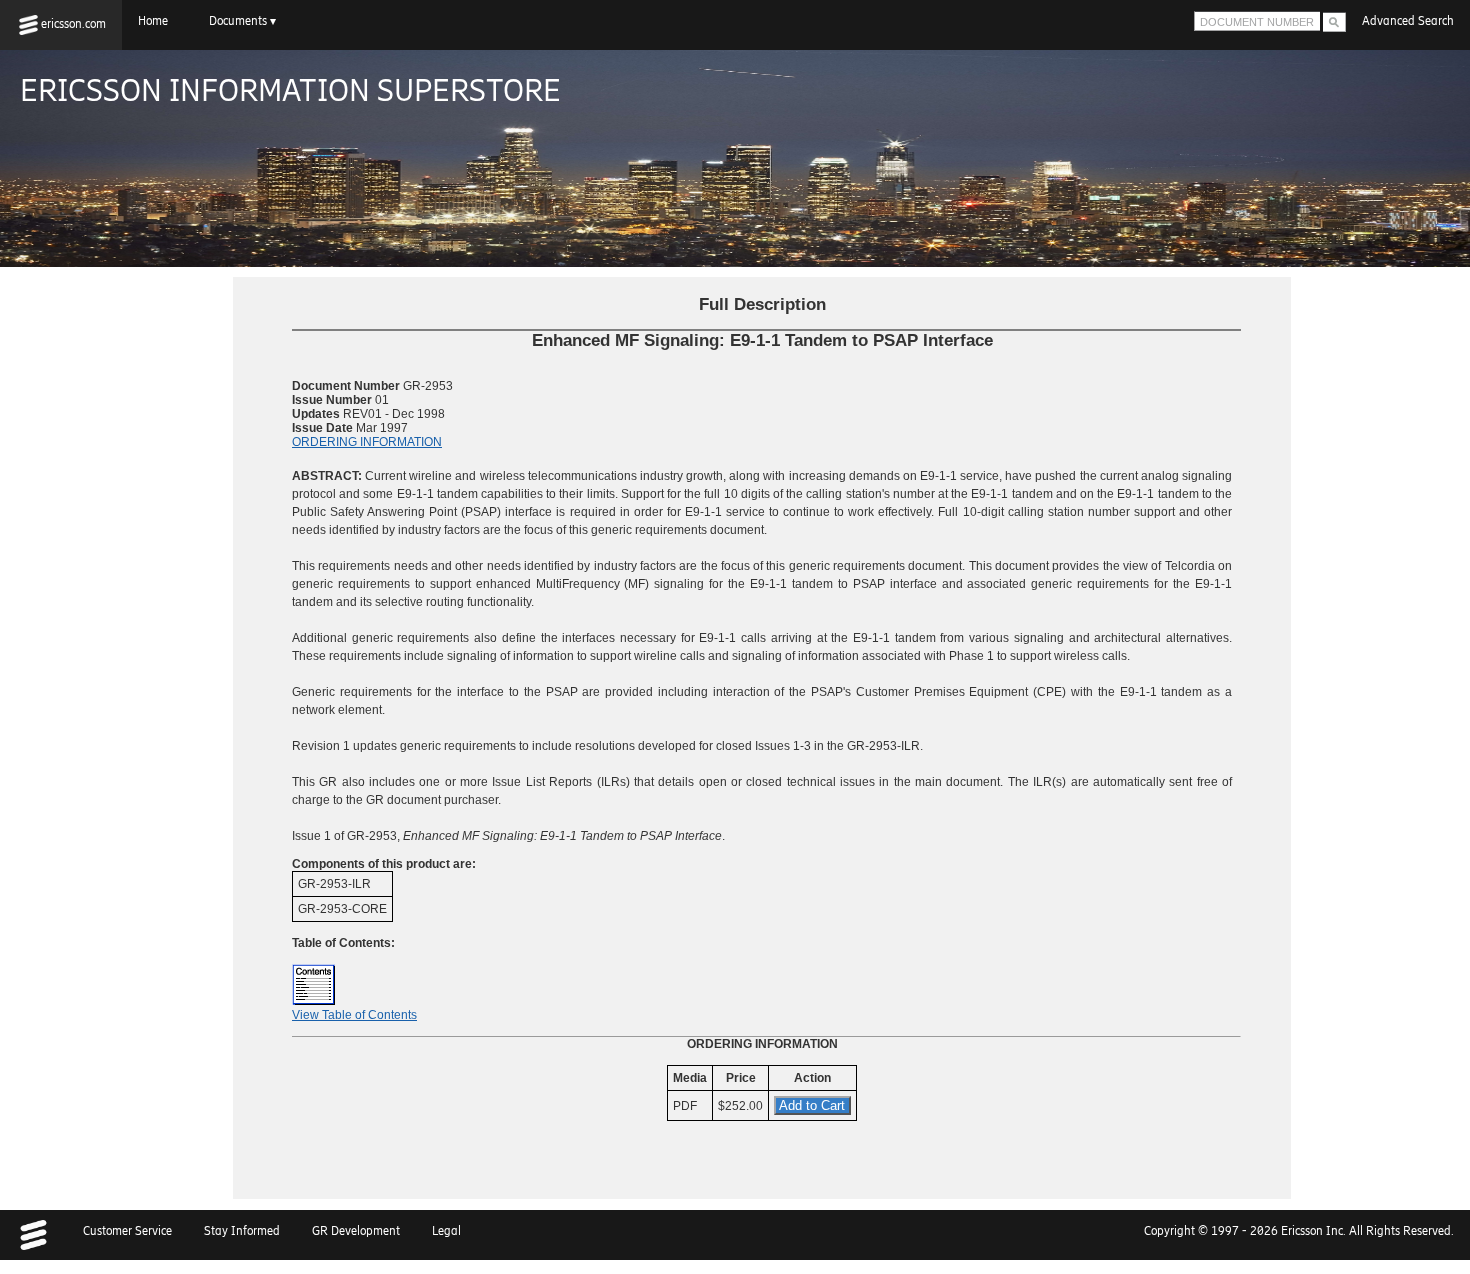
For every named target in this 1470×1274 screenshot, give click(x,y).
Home (157, 21)
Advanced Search (1408, 21)
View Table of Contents (354, 1015)
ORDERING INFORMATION (367, 442)
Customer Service (127, 1231)
